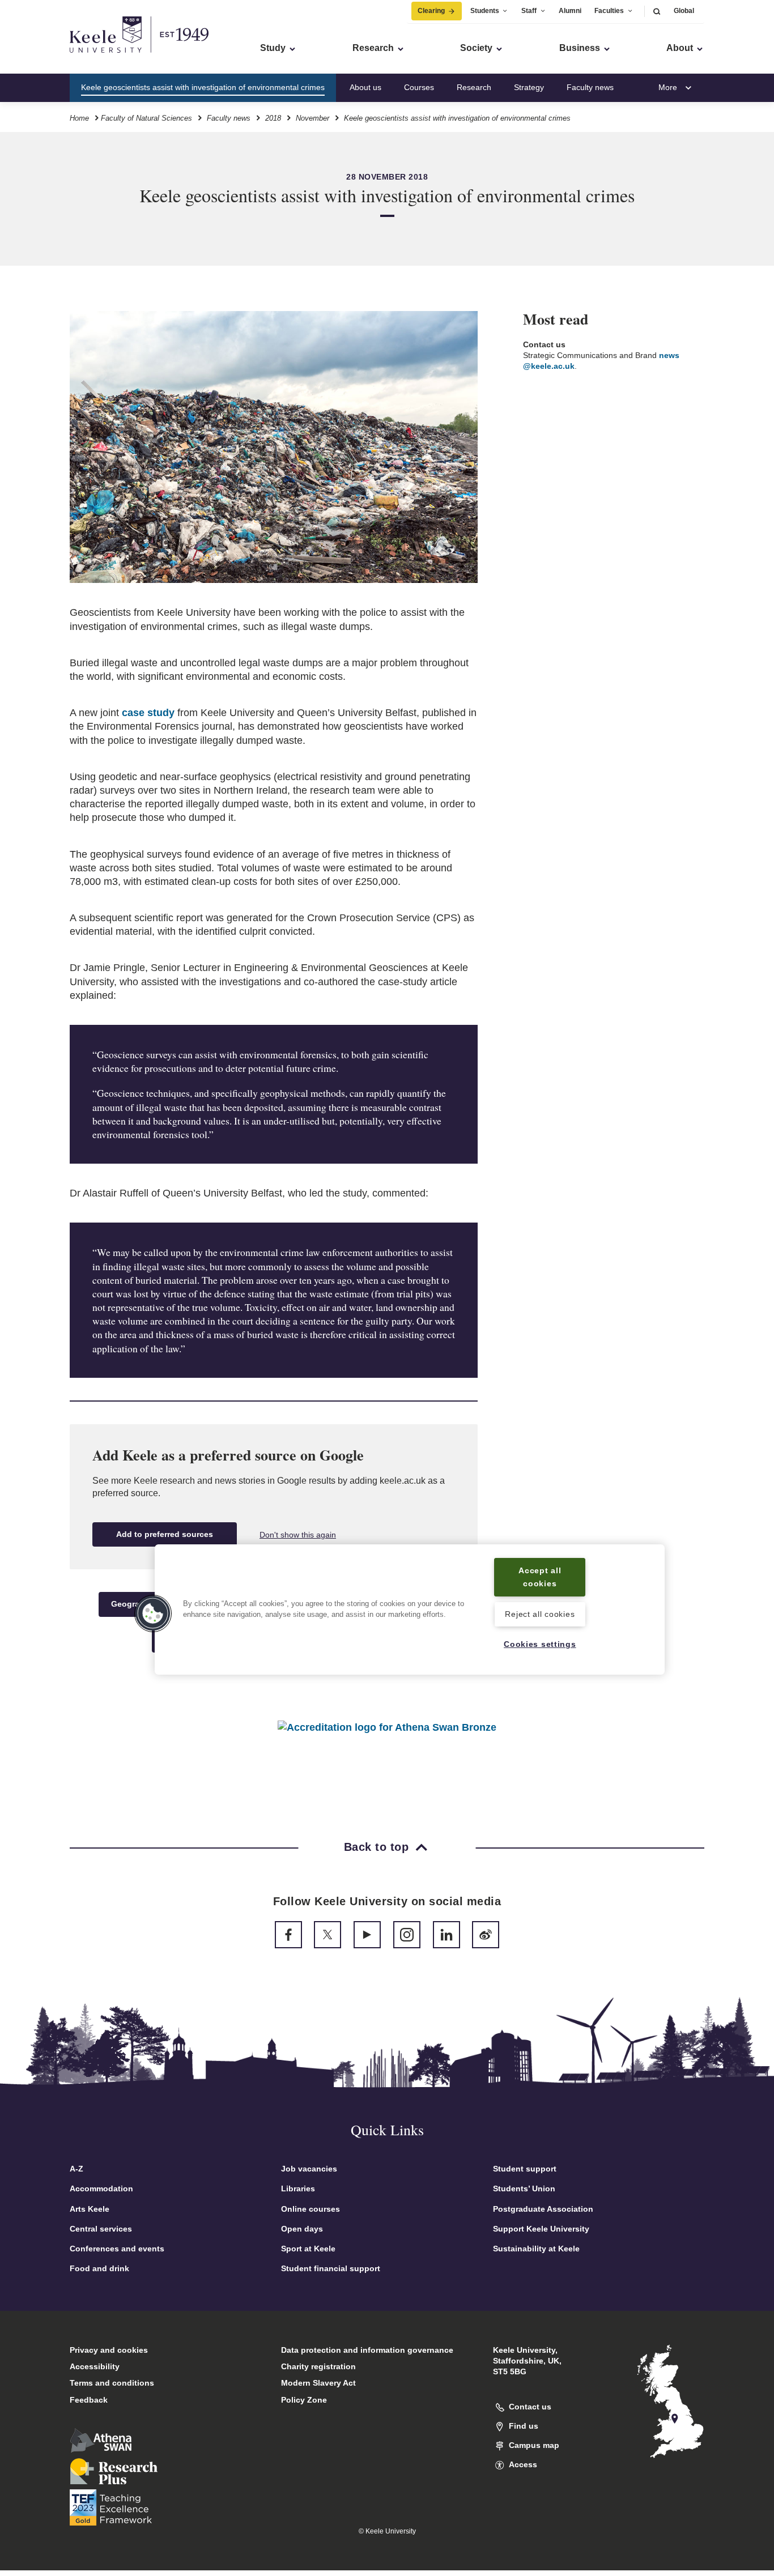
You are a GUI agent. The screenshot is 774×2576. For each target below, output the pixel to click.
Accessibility (95, 2366)
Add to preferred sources (165, 1534)
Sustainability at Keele (536, 2249)
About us (365, 87)
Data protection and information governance (367, 2350)
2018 (273, 118)
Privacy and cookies (109, 2350)
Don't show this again (298, 1535)
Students (485, 11)
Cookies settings (540, 1644)
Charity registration (318, 2366)
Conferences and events (117, 2249)
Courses (419, 87)
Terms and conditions (112, 2383)
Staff (529, 11)
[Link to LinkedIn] (446, 1935)
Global (684, 11)
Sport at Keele (308, 2249)
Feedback (89, 2400)
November (312, 118)
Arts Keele (90, 2209)
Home (79, 118)
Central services (101, 2229)
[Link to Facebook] (288, 1935)
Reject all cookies (540, 1614)
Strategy (529, 87)
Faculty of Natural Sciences (146, 118)
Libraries (298, 2188)
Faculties (609, 11)
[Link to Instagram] (407, 1935)
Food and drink (99, 2268)
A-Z (76, 2169)
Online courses (311, 2209)
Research (474, 87)
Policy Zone (304, 2400)
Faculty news (590, 87)
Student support (525, 2169)
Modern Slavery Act (318, 2383)
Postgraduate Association (543, 2209)
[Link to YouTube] (367, 1935)
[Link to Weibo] (486, 1935)
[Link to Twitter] (328, 1935)
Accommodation (101, 2188)
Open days (302, 2229)
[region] (410, 1609)
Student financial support (331, 2268)
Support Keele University (541, 2229)
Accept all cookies (540, 1577)
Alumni (570, 11)
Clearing (431, 11)
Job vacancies (309, 2169)
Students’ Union (524, 2188)
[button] (657, 11)
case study (148, 713)
